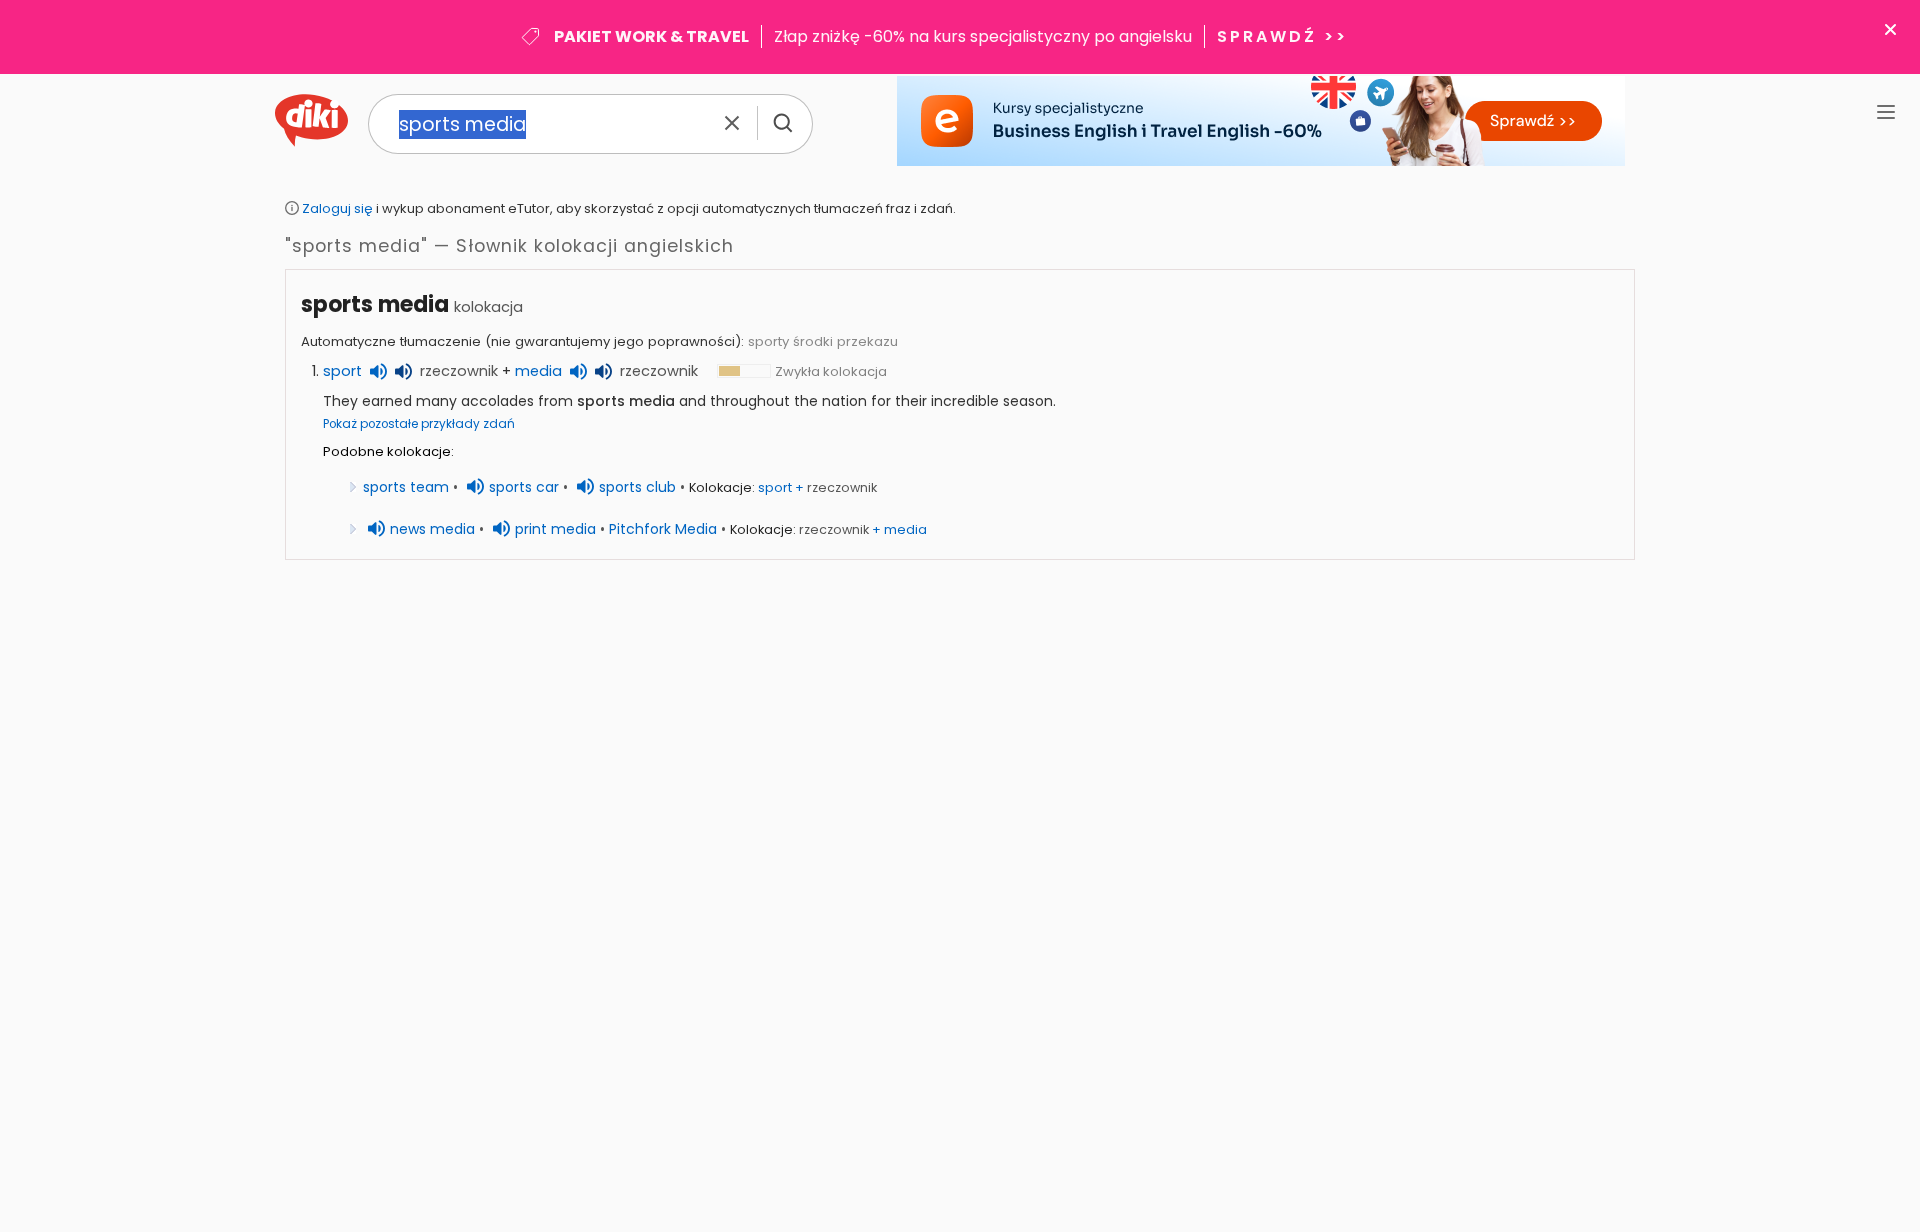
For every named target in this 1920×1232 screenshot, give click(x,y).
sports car (524, 487)
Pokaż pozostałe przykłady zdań (419, 424)
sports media (375, 304)
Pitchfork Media (663, 529)
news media (432, 529)
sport (342, 371)
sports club (637, 487)
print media (555, 529)
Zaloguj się (337, 208)
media (538, 371)
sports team (406, 487)
